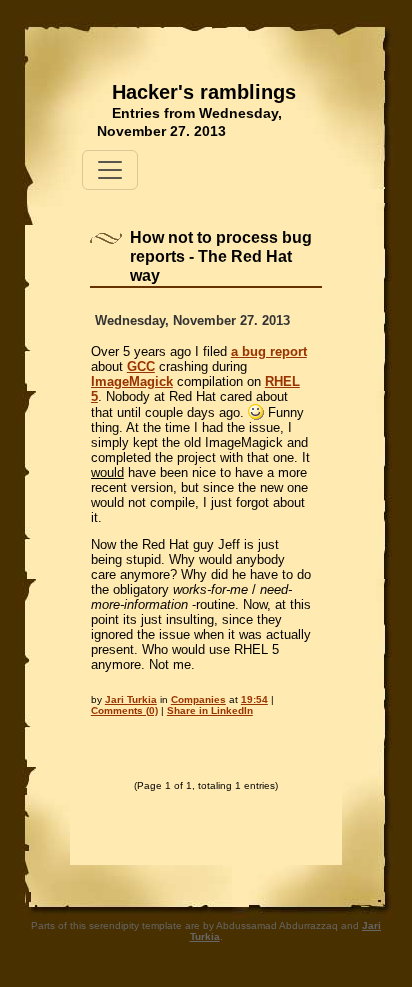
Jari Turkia (131, 699)
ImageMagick (132, 381)
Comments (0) (124, 710)
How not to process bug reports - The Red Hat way (221, 256)
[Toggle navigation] (110, 170)
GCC (141, 366)
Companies (198, 699)
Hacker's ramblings (204, 92)
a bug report (269, 351)
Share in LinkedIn (210, 710)
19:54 (254, 699)
